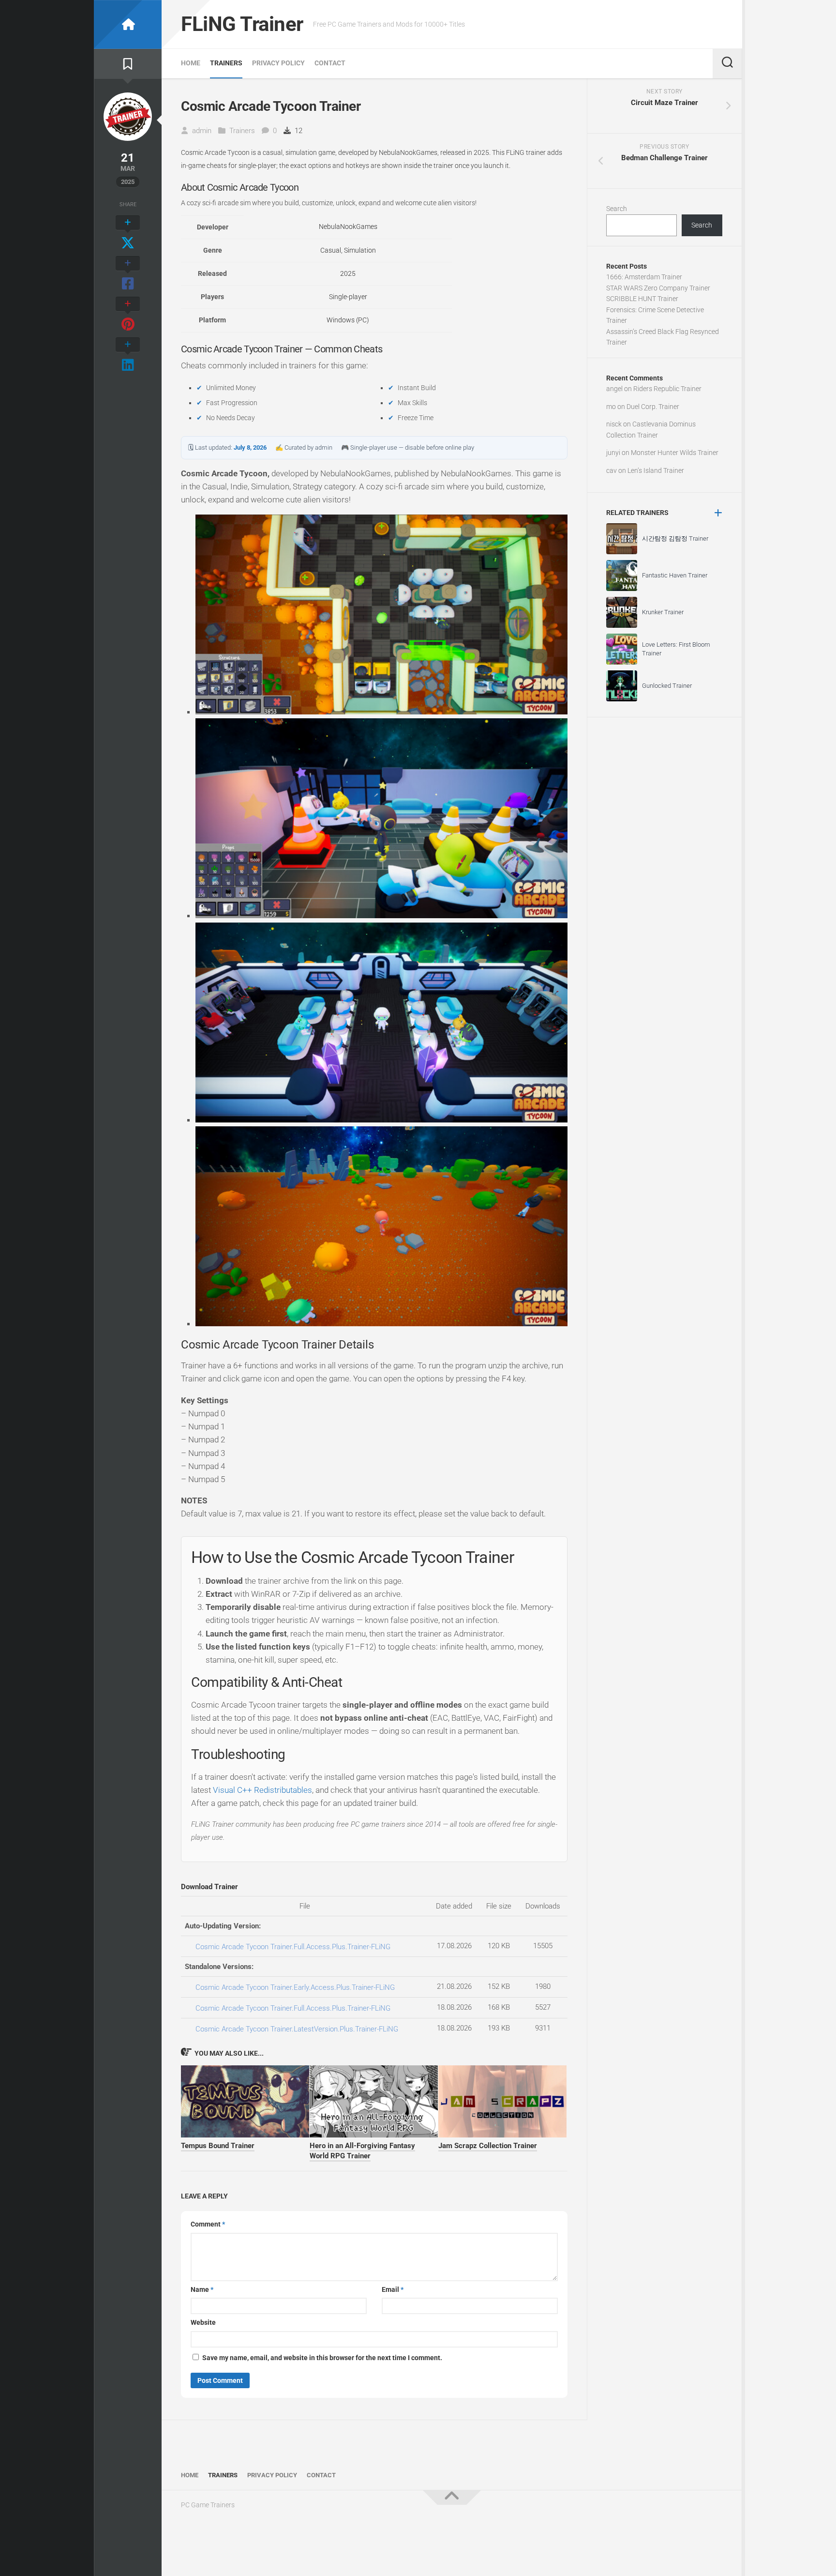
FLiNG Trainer (242, 24)
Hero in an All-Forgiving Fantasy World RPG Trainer (362, 2151)
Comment (208, 2224)
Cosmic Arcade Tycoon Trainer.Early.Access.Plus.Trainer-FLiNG (295, 1987)
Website (203, 2322)
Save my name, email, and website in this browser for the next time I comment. (322, 2358)
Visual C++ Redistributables (262, 1790)
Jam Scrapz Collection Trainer (488, 2146)
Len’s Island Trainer (656, 470)
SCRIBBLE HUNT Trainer (642, 299)
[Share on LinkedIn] (128, 355)
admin (202, 131)
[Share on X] (128, 233)
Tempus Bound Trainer (218, 2146)
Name (202, 2289)
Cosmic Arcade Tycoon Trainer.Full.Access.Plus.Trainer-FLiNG (293, 1947)
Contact (330, 63)
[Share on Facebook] (128, 274)
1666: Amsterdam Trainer (644, 277)
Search (617, 209)
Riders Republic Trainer (667, 389)
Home (191, 63)
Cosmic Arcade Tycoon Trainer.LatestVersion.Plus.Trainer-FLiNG (297, 2029)
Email (393, 2289)
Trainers (226, 63)
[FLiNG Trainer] (128, 24)
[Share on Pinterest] (128, 315)
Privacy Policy (278, 63)
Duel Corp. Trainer (653, 407)
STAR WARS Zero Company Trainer (658, 288)
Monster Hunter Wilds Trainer (675, 453)
